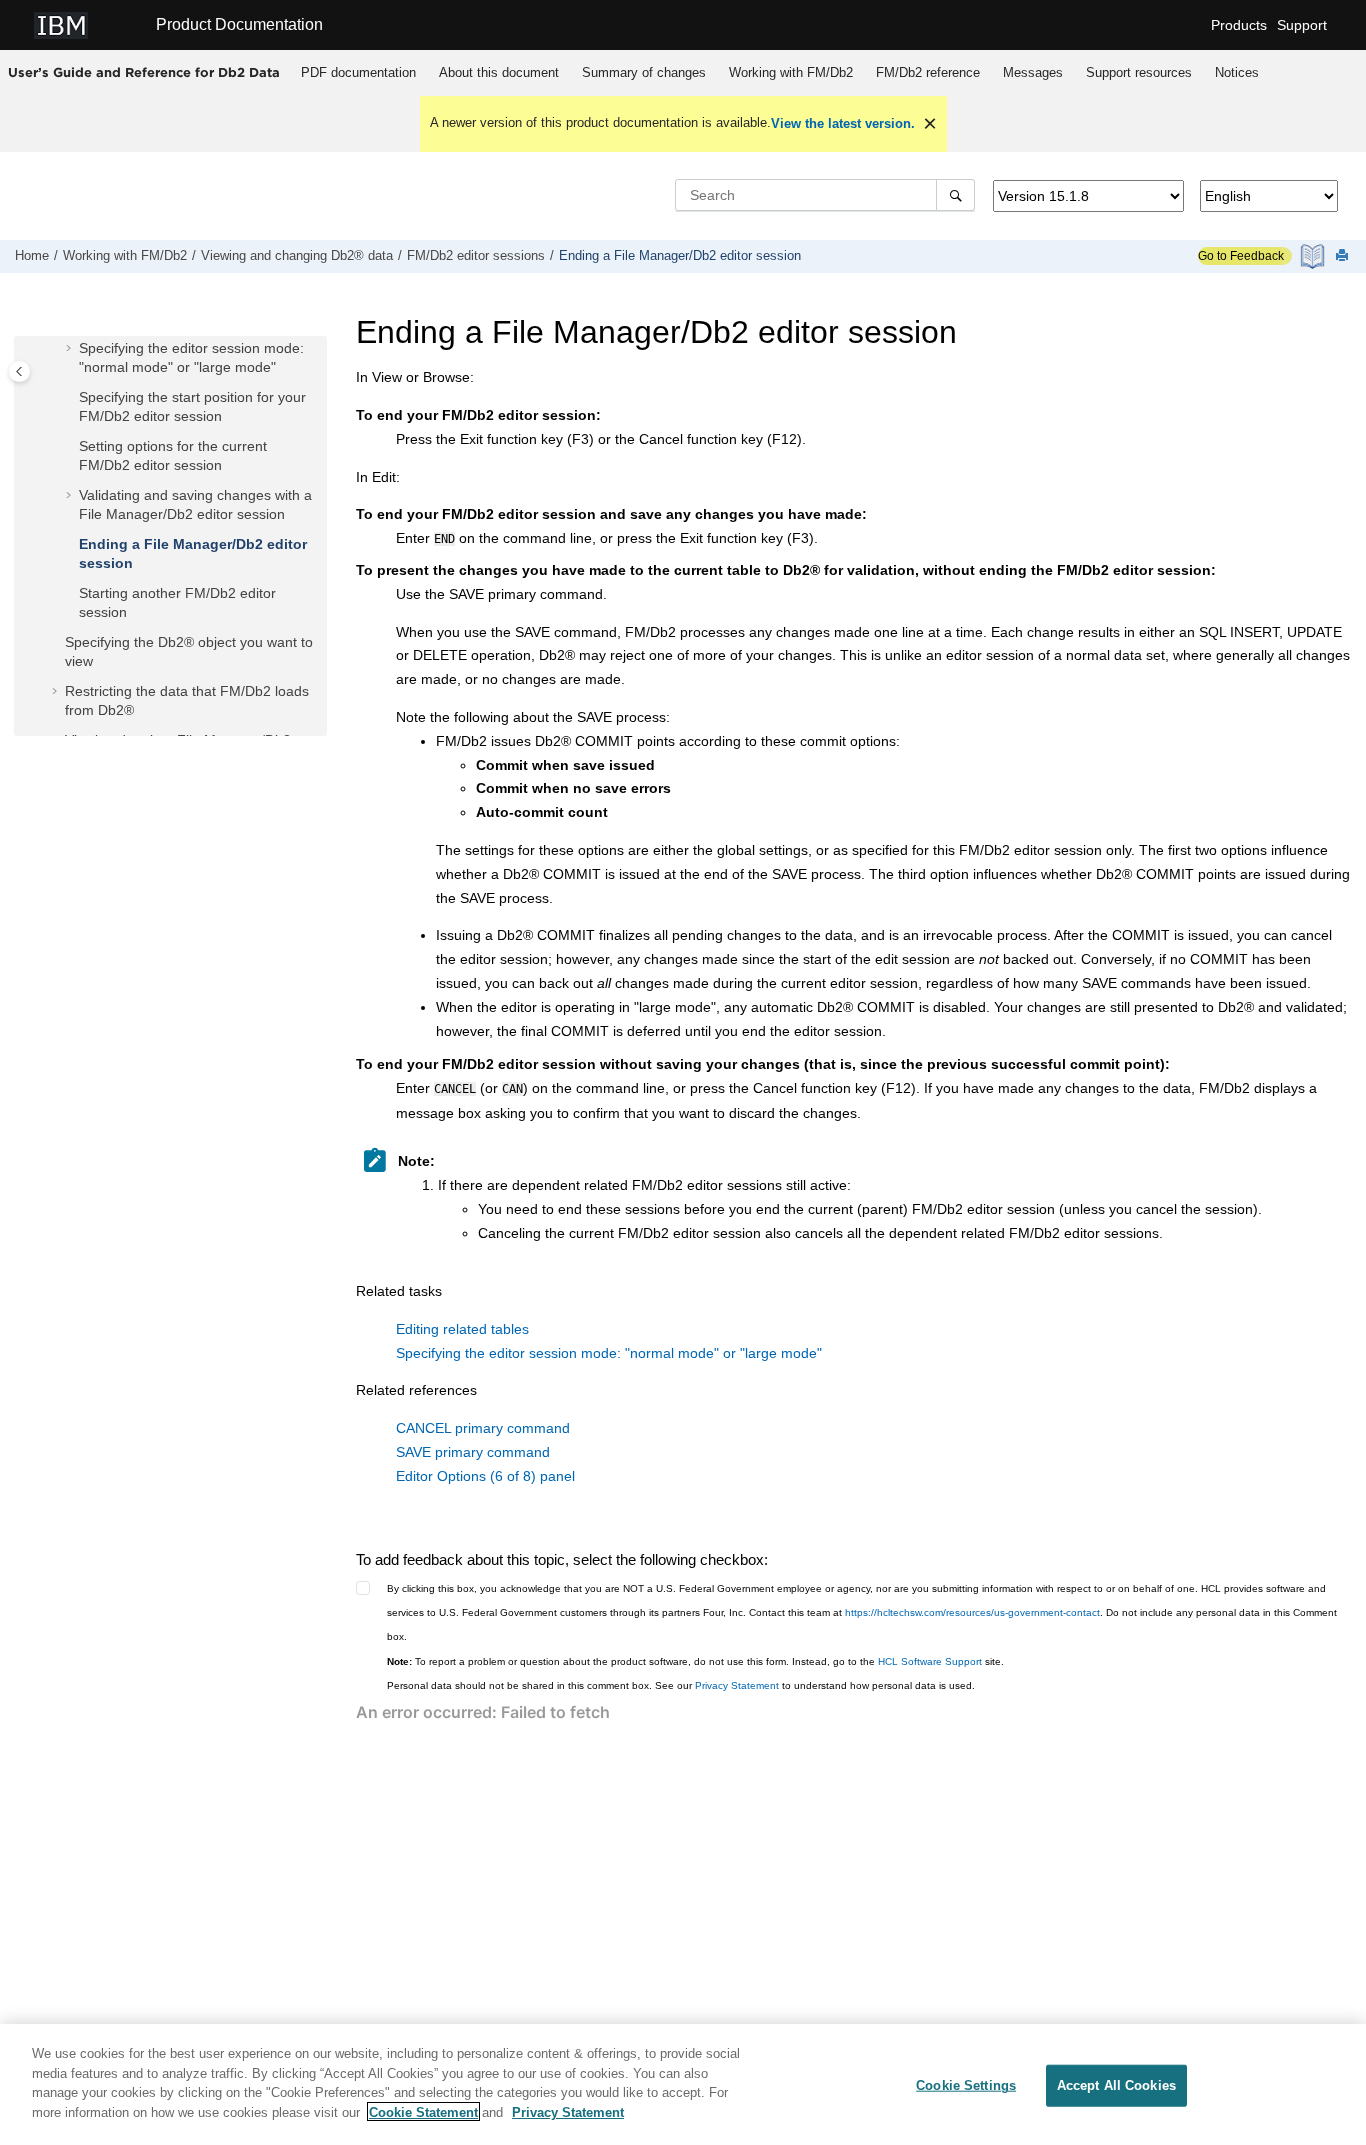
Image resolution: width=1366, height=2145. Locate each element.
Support (1302, 25)
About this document (499, 72)
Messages (1033, 72)
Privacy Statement (737, 1685)
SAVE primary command (473, 1452)
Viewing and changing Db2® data (297, 256)
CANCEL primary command (483, 1428)
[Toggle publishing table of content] (19, 371)
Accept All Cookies (1116, 2085)
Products (1239, 25)
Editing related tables (462, 1329)
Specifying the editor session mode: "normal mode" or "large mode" (609, 1353)
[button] (71, 349)
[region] (683, 2084)
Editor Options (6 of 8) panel (485, 1476)
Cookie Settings (966, 2085)
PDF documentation (358, 72)
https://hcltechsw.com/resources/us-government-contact (972, 1612)
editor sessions (476, 256)
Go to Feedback (1241, 256)
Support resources (1139, 72)
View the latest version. (843, 123)
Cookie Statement (423, 2111)
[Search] (955, 195)
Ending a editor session (680, 256)
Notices (1237, 72)
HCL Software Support (930, 1661)
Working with (791, 72)
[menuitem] (359, 73)
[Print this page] (1344, 256)
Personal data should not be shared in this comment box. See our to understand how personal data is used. (681, 1685)
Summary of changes (644, 72)
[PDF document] (1314, 256)
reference (928, 72)
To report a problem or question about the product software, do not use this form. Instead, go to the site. (695, 1661)
